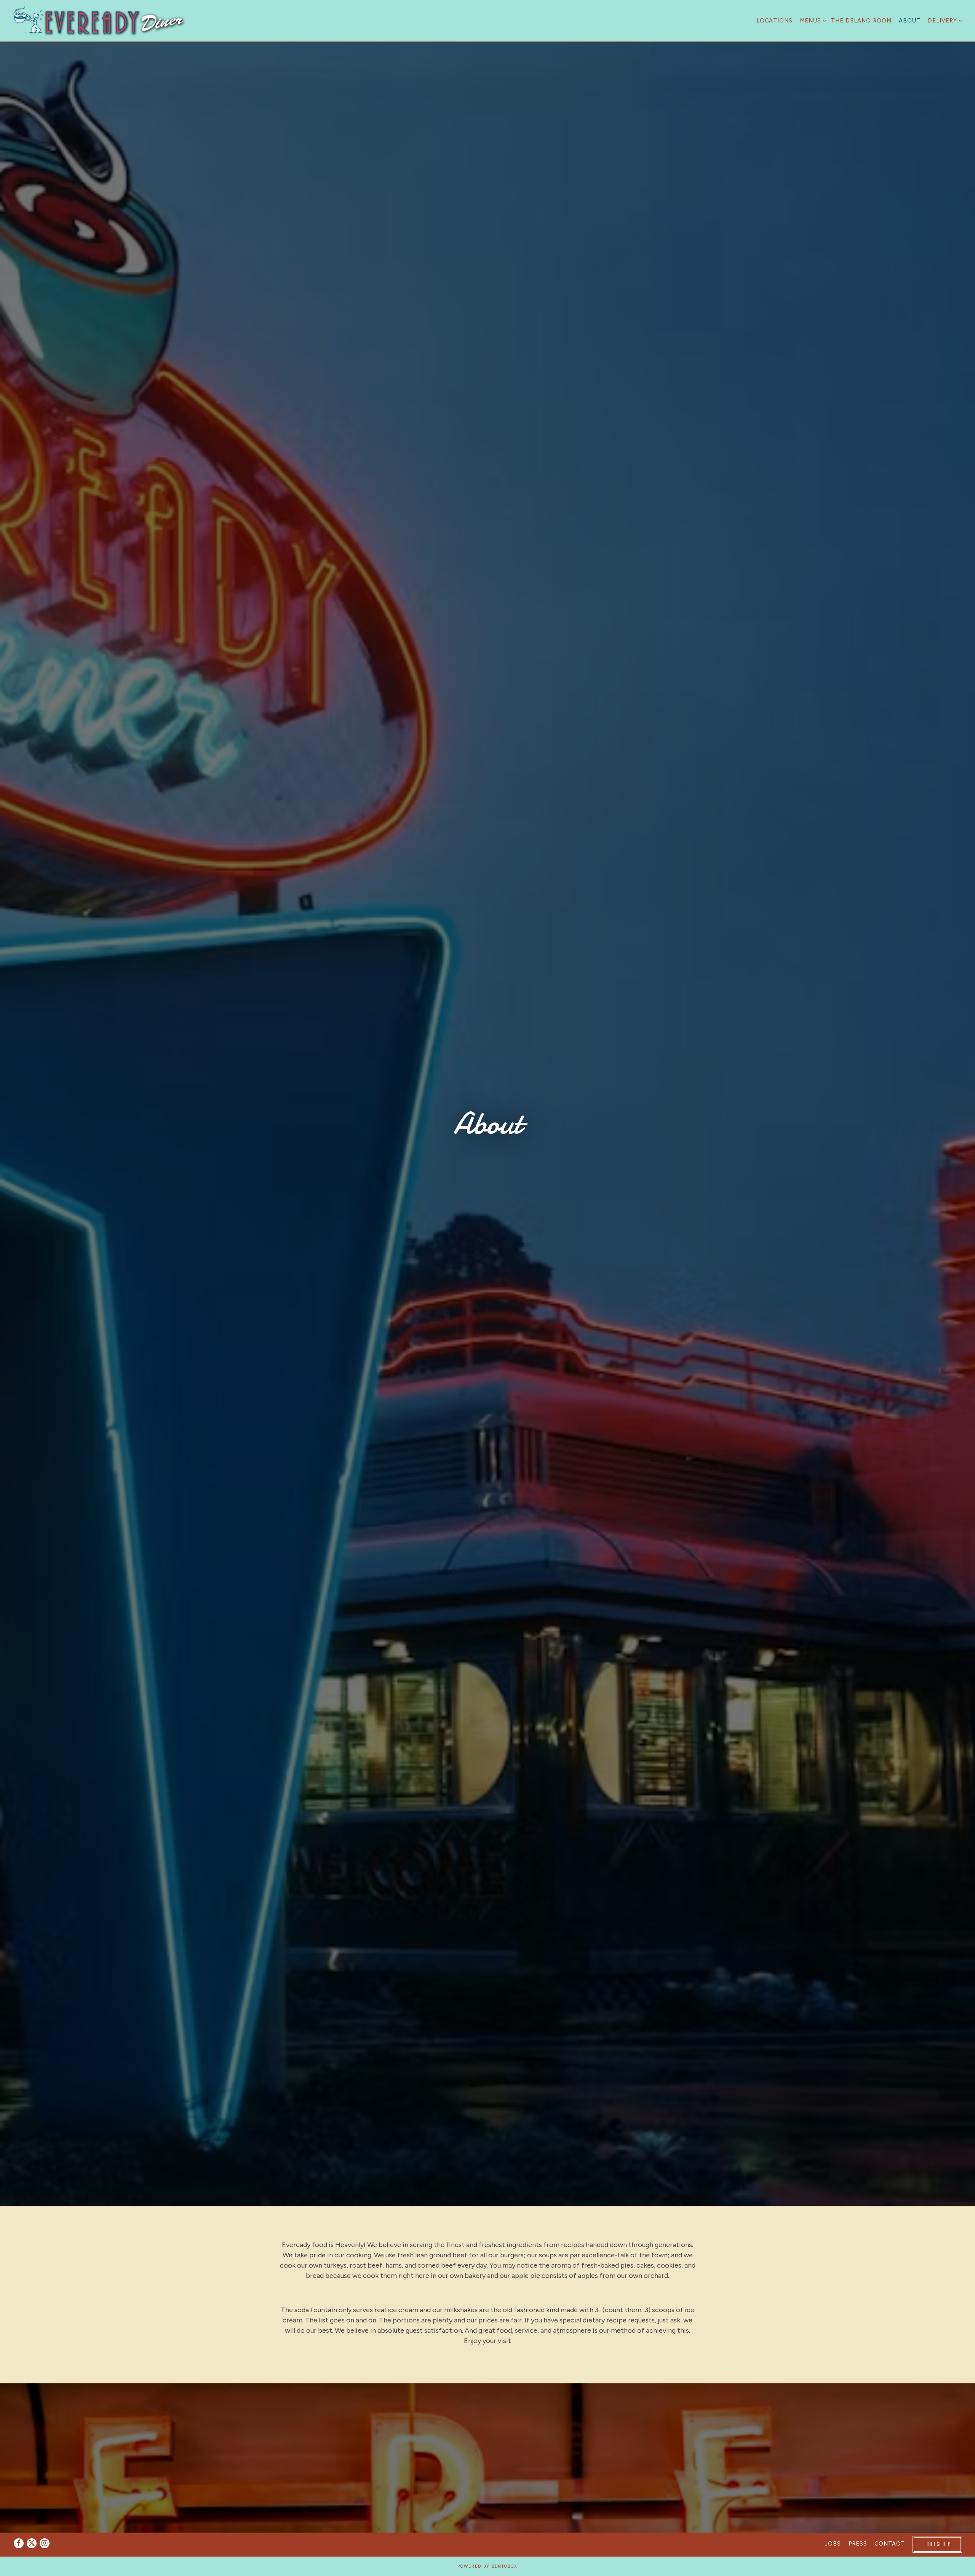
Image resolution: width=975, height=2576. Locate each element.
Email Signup (937, 2544)
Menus (812, 20)
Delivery (944, 20)
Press (858, 2544)
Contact (889, 2544)
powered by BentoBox (487, 2566)
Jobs (833, 2544)
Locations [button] (774, 21)
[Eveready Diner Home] (100, 21)
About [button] (910, 21)
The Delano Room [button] (861, 21)
